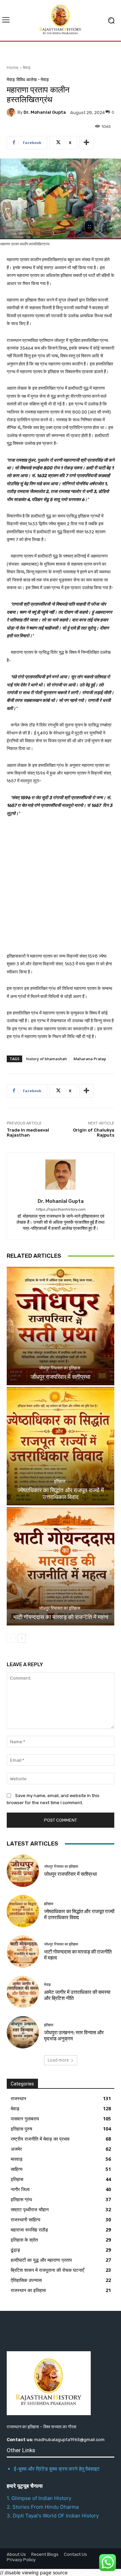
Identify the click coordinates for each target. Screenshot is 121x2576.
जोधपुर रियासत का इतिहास (60, 1368)
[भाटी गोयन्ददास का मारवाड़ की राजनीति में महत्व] (61, 1566)
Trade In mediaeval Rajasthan (28, 1133)
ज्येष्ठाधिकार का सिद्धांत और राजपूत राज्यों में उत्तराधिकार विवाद (61, 1494)
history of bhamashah (47, 1059)
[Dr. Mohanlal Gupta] (12, 112)
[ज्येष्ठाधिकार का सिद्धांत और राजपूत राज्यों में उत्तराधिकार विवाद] (61, 1446)
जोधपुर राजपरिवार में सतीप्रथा (61, 1377)
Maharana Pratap (90, 1059)
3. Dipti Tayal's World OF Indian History (53, 2516)
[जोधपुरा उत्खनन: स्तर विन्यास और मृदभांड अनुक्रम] (23, 2032)
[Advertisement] (61, 889)
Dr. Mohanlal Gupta (45, 112)
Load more (58, 2060)
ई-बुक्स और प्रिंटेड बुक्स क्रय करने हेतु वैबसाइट (57, 2469)
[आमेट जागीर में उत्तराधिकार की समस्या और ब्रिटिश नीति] (23, 1992)
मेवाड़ (27, 67)
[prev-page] (11, 1638)
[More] (86, 143)
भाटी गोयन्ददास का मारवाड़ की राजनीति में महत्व (61, 1617)
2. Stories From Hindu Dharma (43, 2507)
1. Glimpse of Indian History (39, 2498)
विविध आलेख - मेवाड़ (33, 80)
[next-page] (22, 1638)
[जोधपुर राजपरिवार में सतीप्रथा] (61, 1326)
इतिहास (60, 1481)
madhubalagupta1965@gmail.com (69, 2440)
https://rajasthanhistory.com (61, 1209)
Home (13, 67)
